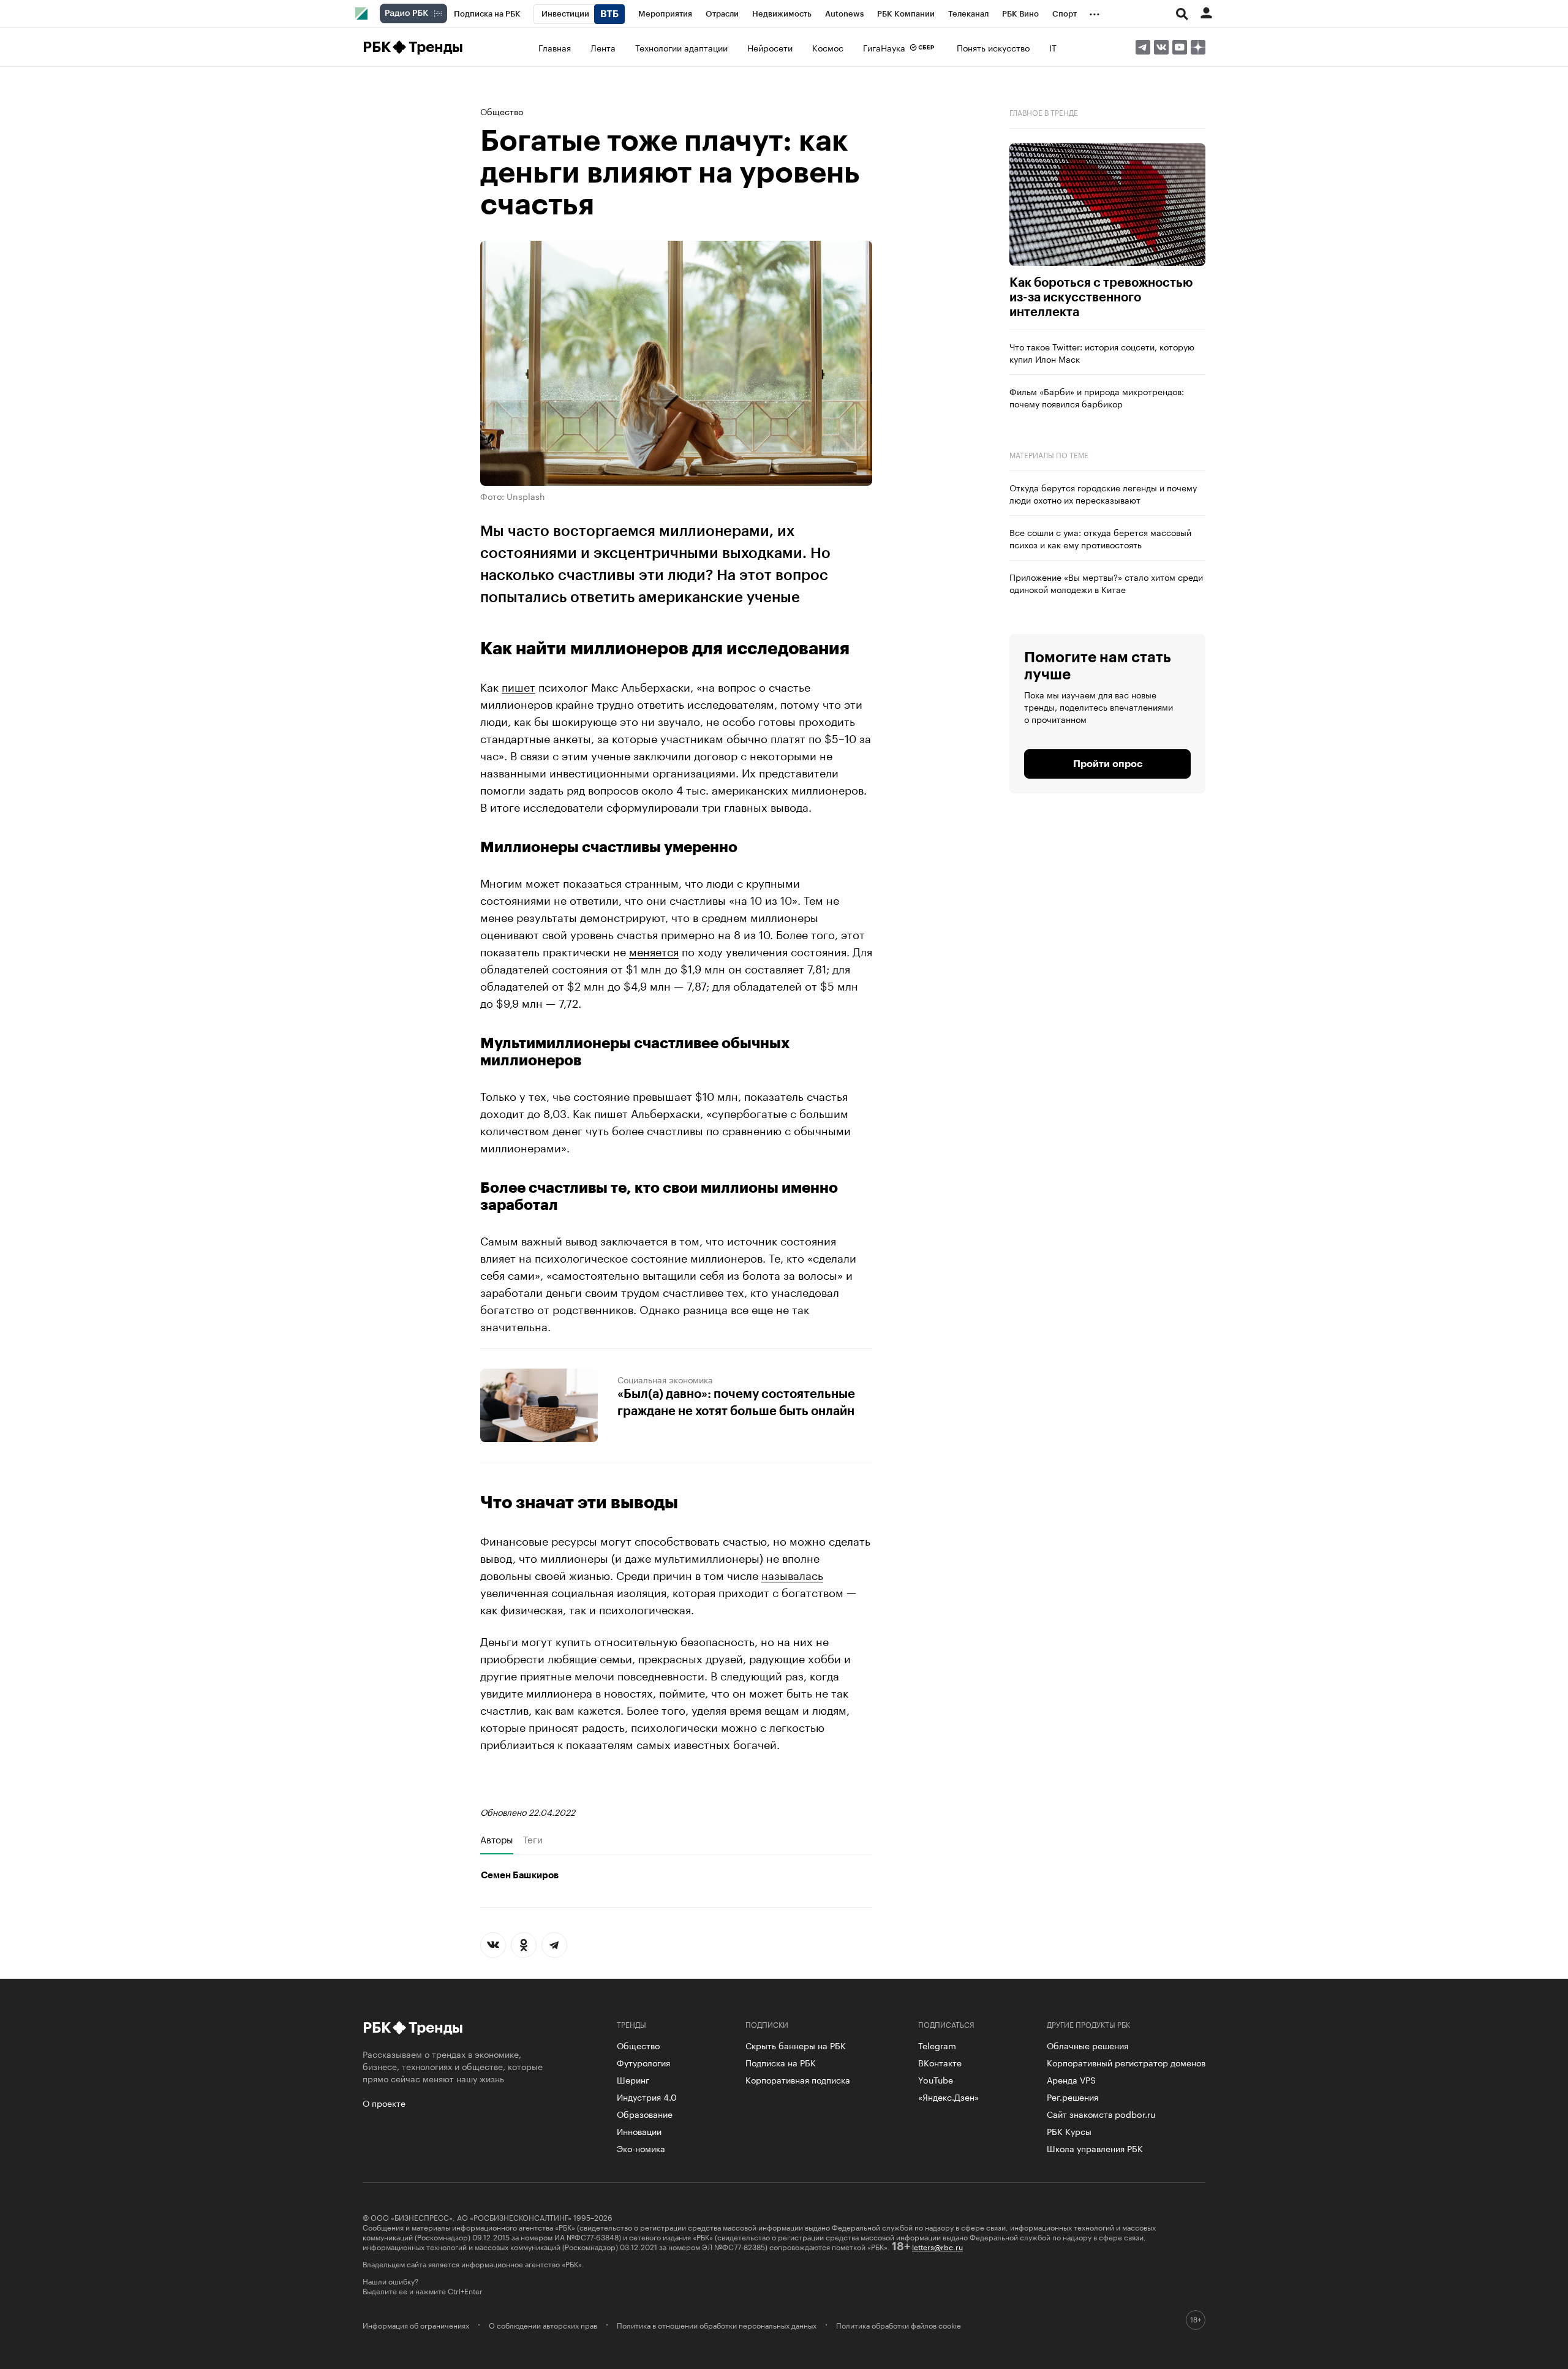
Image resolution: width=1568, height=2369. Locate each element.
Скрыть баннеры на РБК (796, 2045)
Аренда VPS (1071, 2079)
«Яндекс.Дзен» (948, 2096)
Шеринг (633, 2079)
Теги (533, 1839)
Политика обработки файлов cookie (899, 2325)
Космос (828, 47)
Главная (555, 47)
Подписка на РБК (781, 2062)
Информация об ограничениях (416, 2325)
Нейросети (770, 47)
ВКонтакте (940, 2062)
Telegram (937, 2045)
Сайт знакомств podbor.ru (1101, 2114)
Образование (645, 2114)
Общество (502, 111)
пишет (518, 686)
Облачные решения (1087, 2045)
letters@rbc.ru (937, 2246)
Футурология (643, 2062)
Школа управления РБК (1095, 2148)
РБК (376, 47)
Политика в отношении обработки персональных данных (717, 2325)
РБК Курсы (1069, 2131)
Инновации (639, 2131)
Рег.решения (1072, 2096)
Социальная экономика (665, 1379)
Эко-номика (641, 2148)
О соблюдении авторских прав (543, 2325)
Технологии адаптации (681, 47)
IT (1053, 47)
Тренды (436, 47)
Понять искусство (993, 47)
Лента (603, 47)
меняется (654, 950)
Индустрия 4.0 (647, 2096)
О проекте (384, 2103)
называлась (792, 1574)
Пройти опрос (1108, 764)
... (1095, 12)
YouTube (936, 2079)
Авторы (497, 1839)
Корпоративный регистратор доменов (1126, 2062)
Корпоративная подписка (798, 2079)
